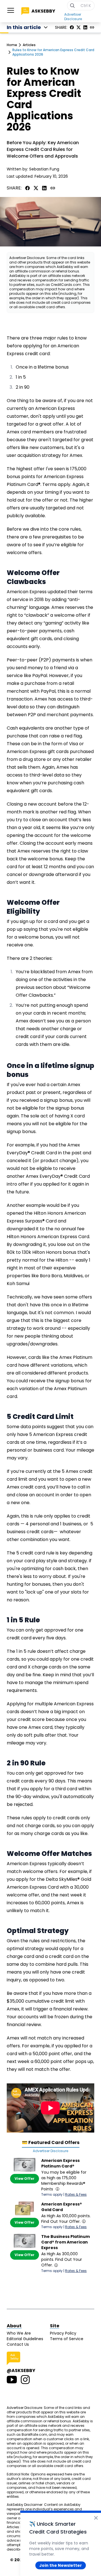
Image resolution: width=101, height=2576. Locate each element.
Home (12, 45)
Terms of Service (67, 2339)
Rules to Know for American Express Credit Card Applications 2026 (53, 52)
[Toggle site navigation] (11, 10)
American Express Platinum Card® (60, 2163)
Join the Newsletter (61, 2565)
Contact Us (18, 2344)
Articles (29, 45)
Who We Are (19, 2333)
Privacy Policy (63, 2333)
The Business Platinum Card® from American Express (66, 2242)
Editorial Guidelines (25, 2339)
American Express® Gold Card (62, 2207)
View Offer (25, 2179)
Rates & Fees (76, 2194)
